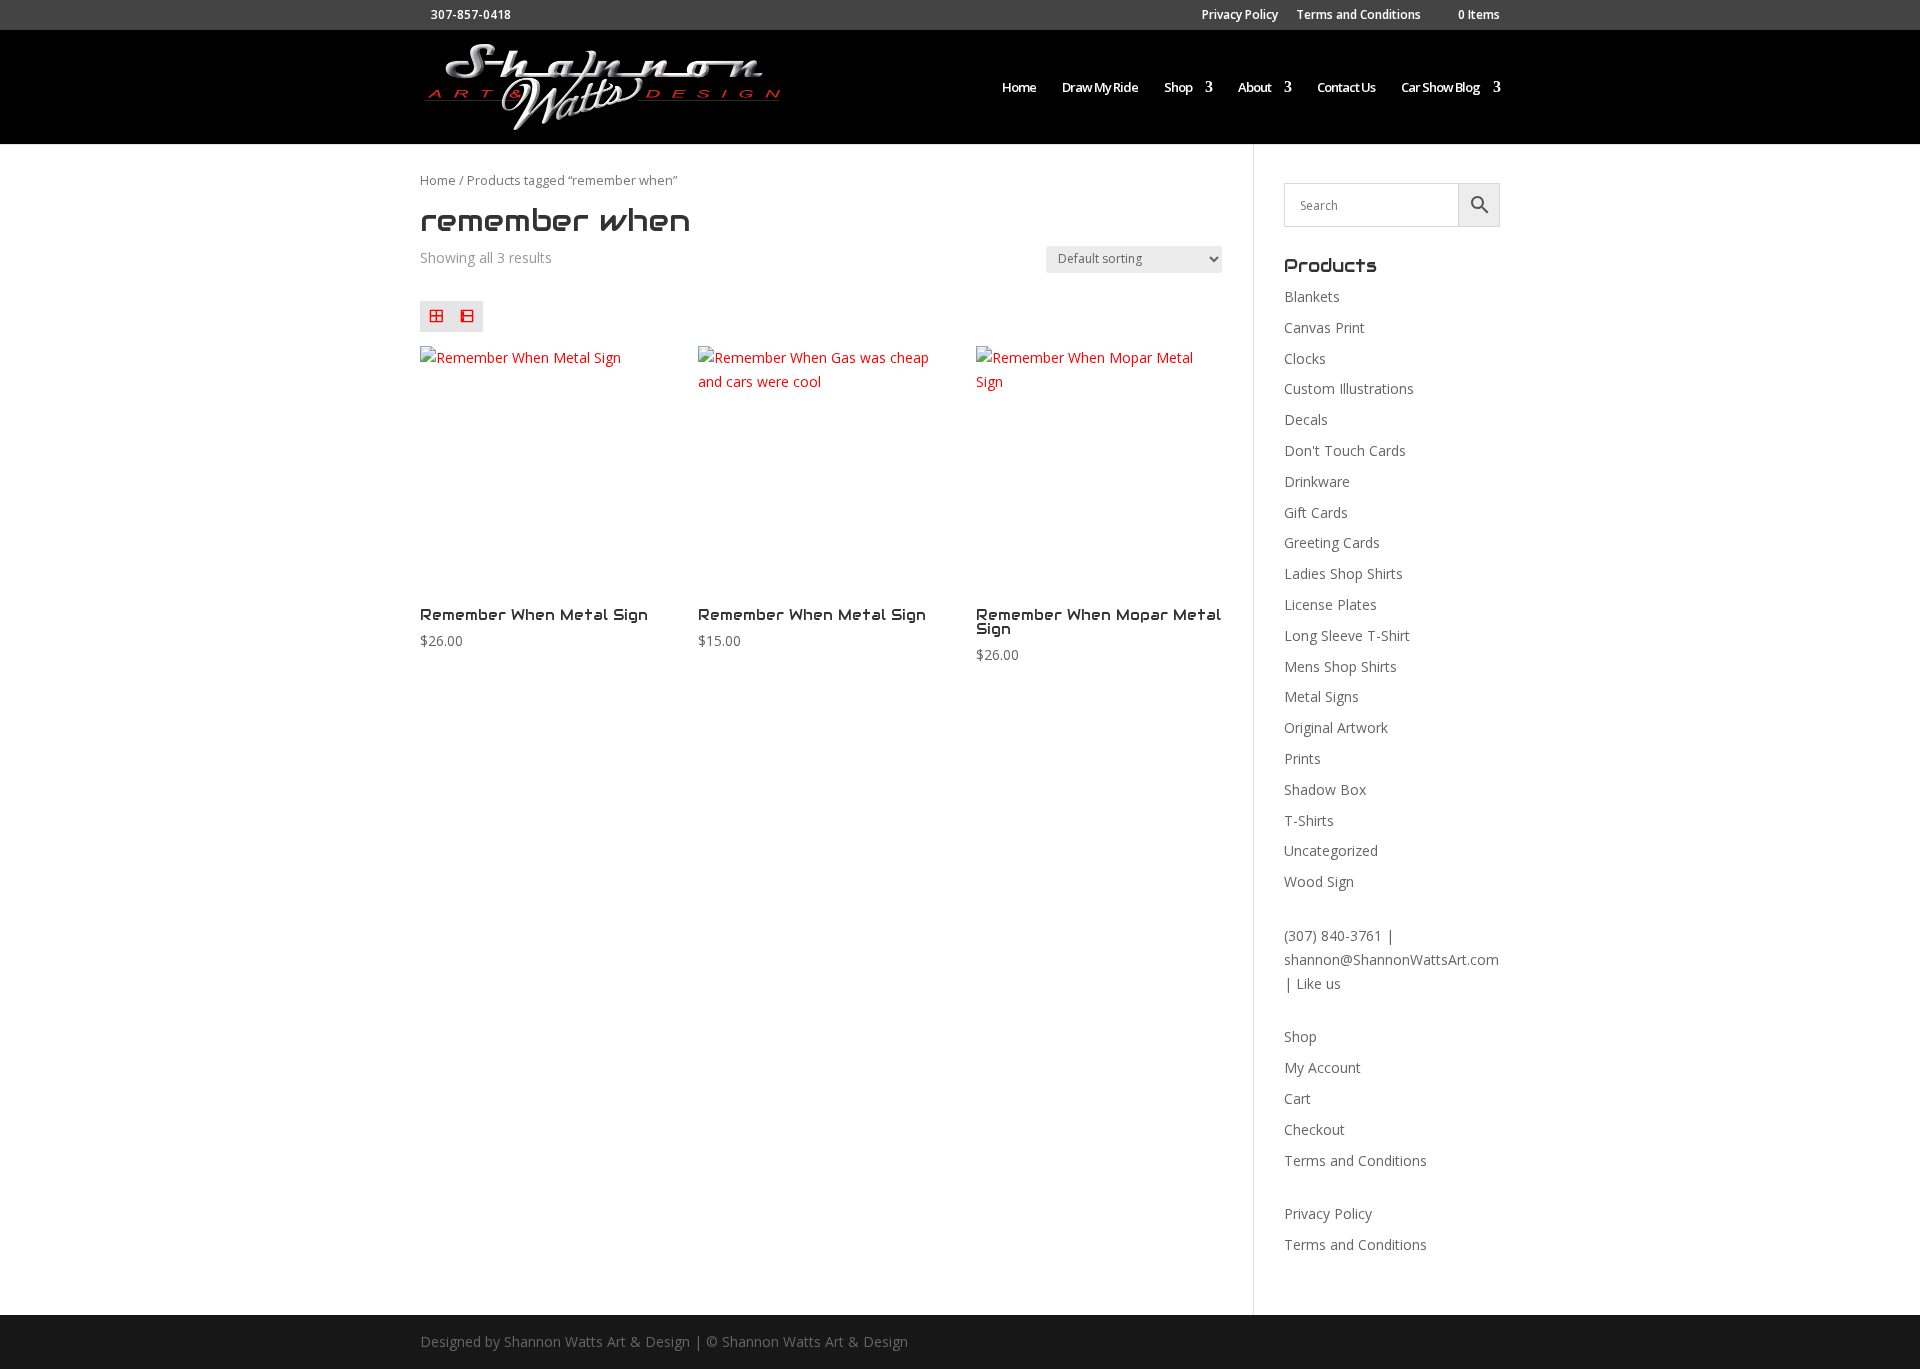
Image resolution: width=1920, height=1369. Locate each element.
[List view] (466, 316)
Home (1019, 88)
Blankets (1312, 296)
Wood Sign (1319, 881)
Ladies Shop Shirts (1343, 573)
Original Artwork (1336, 727)
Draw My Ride (1100, 88)
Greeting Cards (1332, 542)
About (1254, 88)
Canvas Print (1324, 327)
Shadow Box (1325, 789)
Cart (1297, 1098)
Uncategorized (1331, 850)
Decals (1306, 419)
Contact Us (1346, 88)
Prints (1302, 758)
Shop (1178, 88)
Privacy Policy (1240, 16)
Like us (1318, 983)
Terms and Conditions (1358, 16)
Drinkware (1317, 481)
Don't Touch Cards (1345, 450)
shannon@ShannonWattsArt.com (1391, 959)
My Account (1322, 1067)
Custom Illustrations (1349, 388)
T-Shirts (1309, 820)
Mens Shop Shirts (1340, 666)
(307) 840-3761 (1333, 935)
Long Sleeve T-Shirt (1347, 635)
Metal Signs (1321, 696)
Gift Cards (1316, 512)
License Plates (1330, 604)
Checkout (1314, 1129)
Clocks (1305, 358)
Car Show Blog (1440, 88)
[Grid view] (435, 316)
